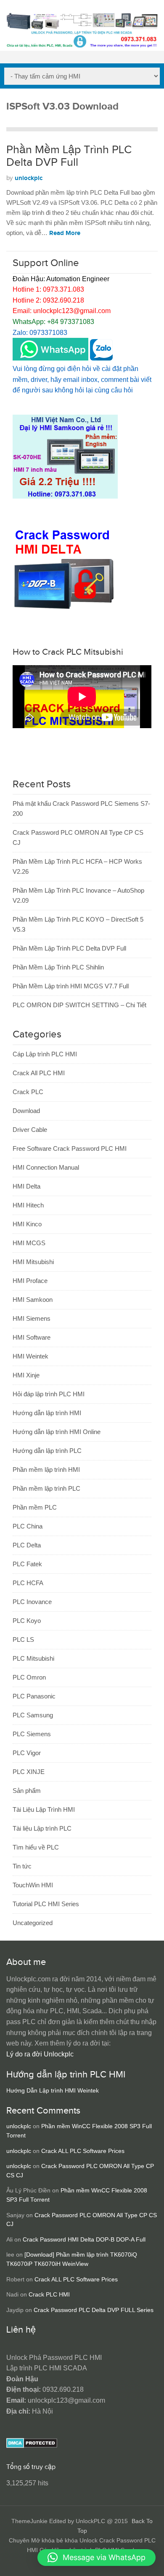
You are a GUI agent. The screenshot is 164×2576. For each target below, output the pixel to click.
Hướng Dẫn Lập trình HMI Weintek (53, 2091)
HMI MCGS (29, 1243)
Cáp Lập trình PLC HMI (45, 1054)
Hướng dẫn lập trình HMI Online (57, 1432)
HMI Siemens (32, 1318)
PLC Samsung (33, 1715)
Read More (65, 233)
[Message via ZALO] (101, 358)
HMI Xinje (26, 1375)
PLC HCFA (28, 1583)
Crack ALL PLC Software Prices (83, 2151)
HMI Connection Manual (46, 1167)
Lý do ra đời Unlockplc (40, 2054)
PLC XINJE (29, 1772)
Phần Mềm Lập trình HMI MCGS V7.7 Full (71, 986)
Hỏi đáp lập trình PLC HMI (49, 1394)
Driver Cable (30, 1130)
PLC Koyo (27, 1621)
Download (26, 1111)
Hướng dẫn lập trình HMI (47, 1413)
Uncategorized (33, 1923)
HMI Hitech (28, 1205)
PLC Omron (29, 1677)
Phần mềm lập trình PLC (46, 1488)
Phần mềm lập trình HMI (46, 1470)
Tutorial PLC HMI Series (46, 1904)
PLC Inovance (32, 1602)
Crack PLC (28, 1092)
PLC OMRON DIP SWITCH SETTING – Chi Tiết (79, 1005)
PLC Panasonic (34, 1696)
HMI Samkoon (33, 1300)
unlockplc (29, 178)
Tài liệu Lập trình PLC (42, 1828)
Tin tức (22, 1866)
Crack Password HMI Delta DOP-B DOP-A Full (84, 2240)
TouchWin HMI (33, 1885)
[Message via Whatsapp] (50, 358)
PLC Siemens (32, 1734)
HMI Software (32, 1337)
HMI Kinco (27, 1224)
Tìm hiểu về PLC (36, 1847)
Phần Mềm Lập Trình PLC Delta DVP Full (69, 156)
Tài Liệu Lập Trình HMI (44, 1809)
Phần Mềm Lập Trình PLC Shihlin (58, 967)
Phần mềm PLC (35, 1507)
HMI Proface (30, 1281)
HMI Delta (26, 1186)
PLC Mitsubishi (33, 1658)
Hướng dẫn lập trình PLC (47, 1451)
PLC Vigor (27, 1753)
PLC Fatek (27, 1564)
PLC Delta (27, 1545)
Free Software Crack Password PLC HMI (70, 1148)
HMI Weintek (30, 1356)
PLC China (28, 1526)
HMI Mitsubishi (33, 1262)
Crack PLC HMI (49, 2295)
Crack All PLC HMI (39, 1073)
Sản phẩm (27, 1791)
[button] (97, 2558)
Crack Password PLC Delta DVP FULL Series (94, 2310)
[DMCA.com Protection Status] (32, 2446)
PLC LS (23, 1639)
